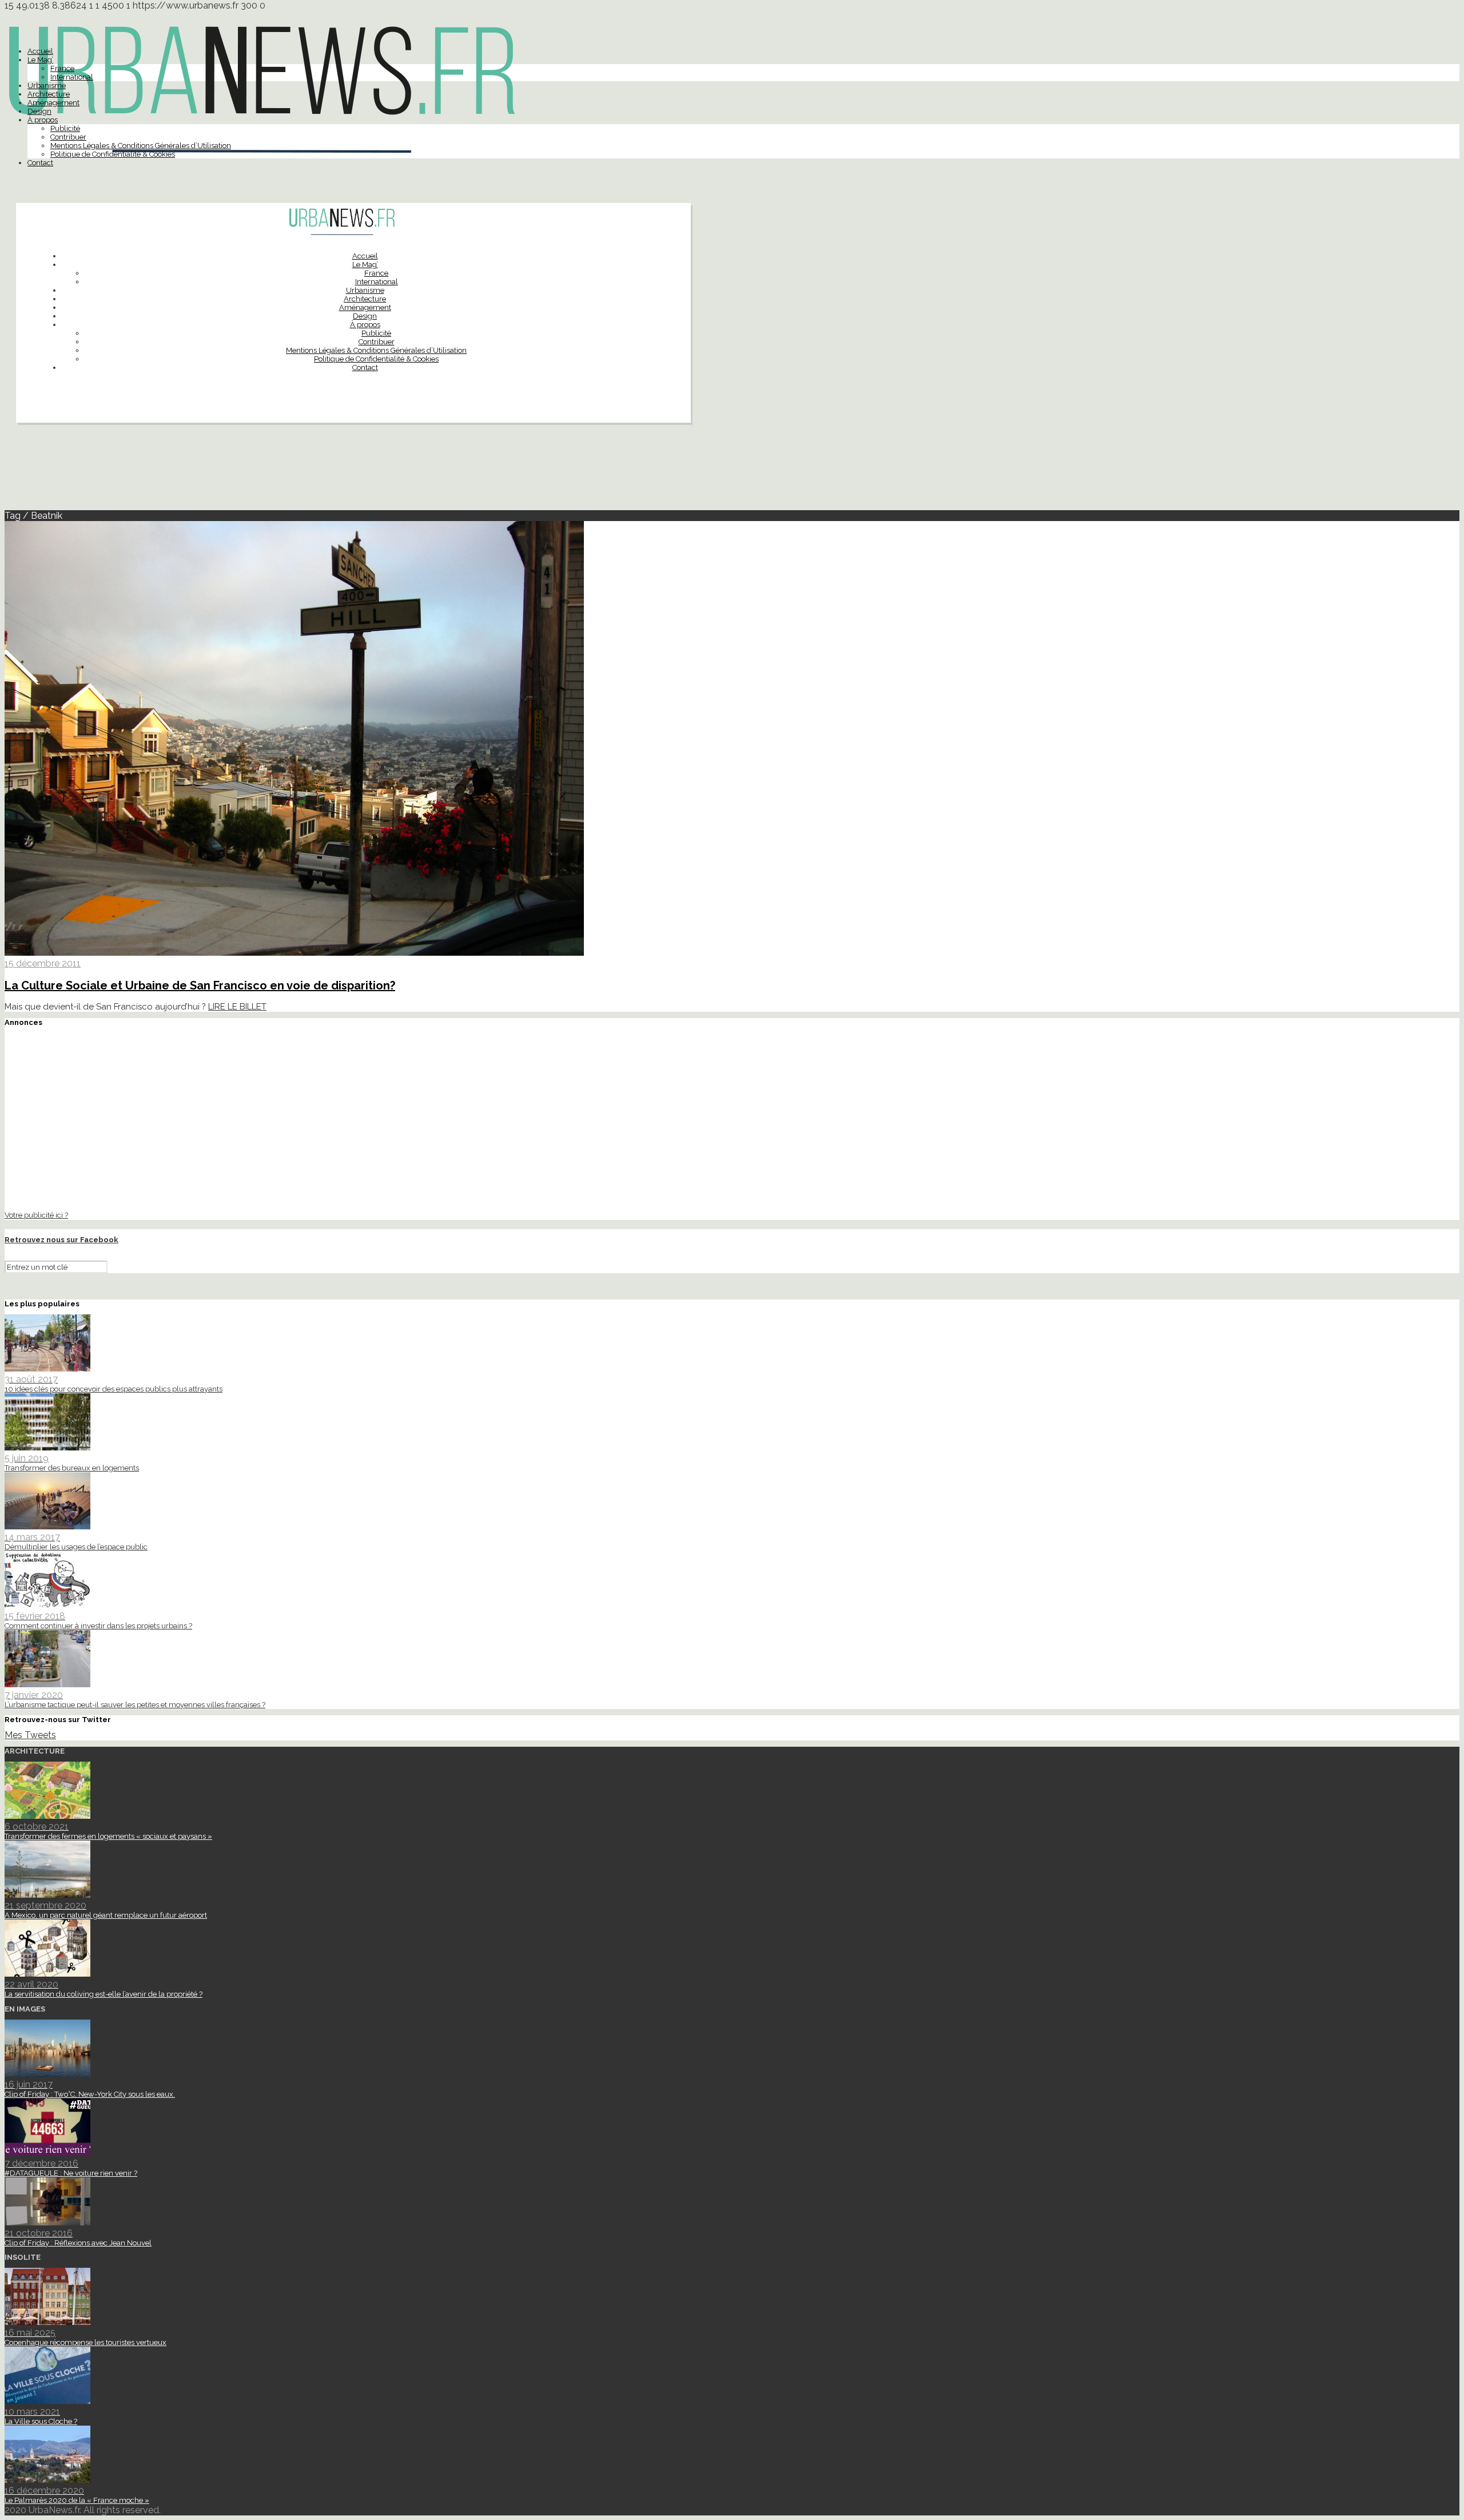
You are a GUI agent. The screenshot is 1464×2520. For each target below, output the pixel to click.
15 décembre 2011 (43, 963)
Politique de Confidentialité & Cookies (113, 154)
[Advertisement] (732, 471)
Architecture (49, 94)
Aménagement (53, 103)
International (72, 77)
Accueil (40, 51)
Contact (40, 163)
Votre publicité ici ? (36, 1215)
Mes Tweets (30, 1735)
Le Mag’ (40, 60)
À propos (43, 120)
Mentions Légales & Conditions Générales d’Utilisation (141, 146)
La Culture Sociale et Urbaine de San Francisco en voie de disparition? (200, 985)
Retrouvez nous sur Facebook (61, 1240)
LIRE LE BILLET (237, 1007)
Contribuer (68, 137)
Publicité (65, 128)
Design (39, 111)
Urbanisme (47, 86)
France (62, 68)
